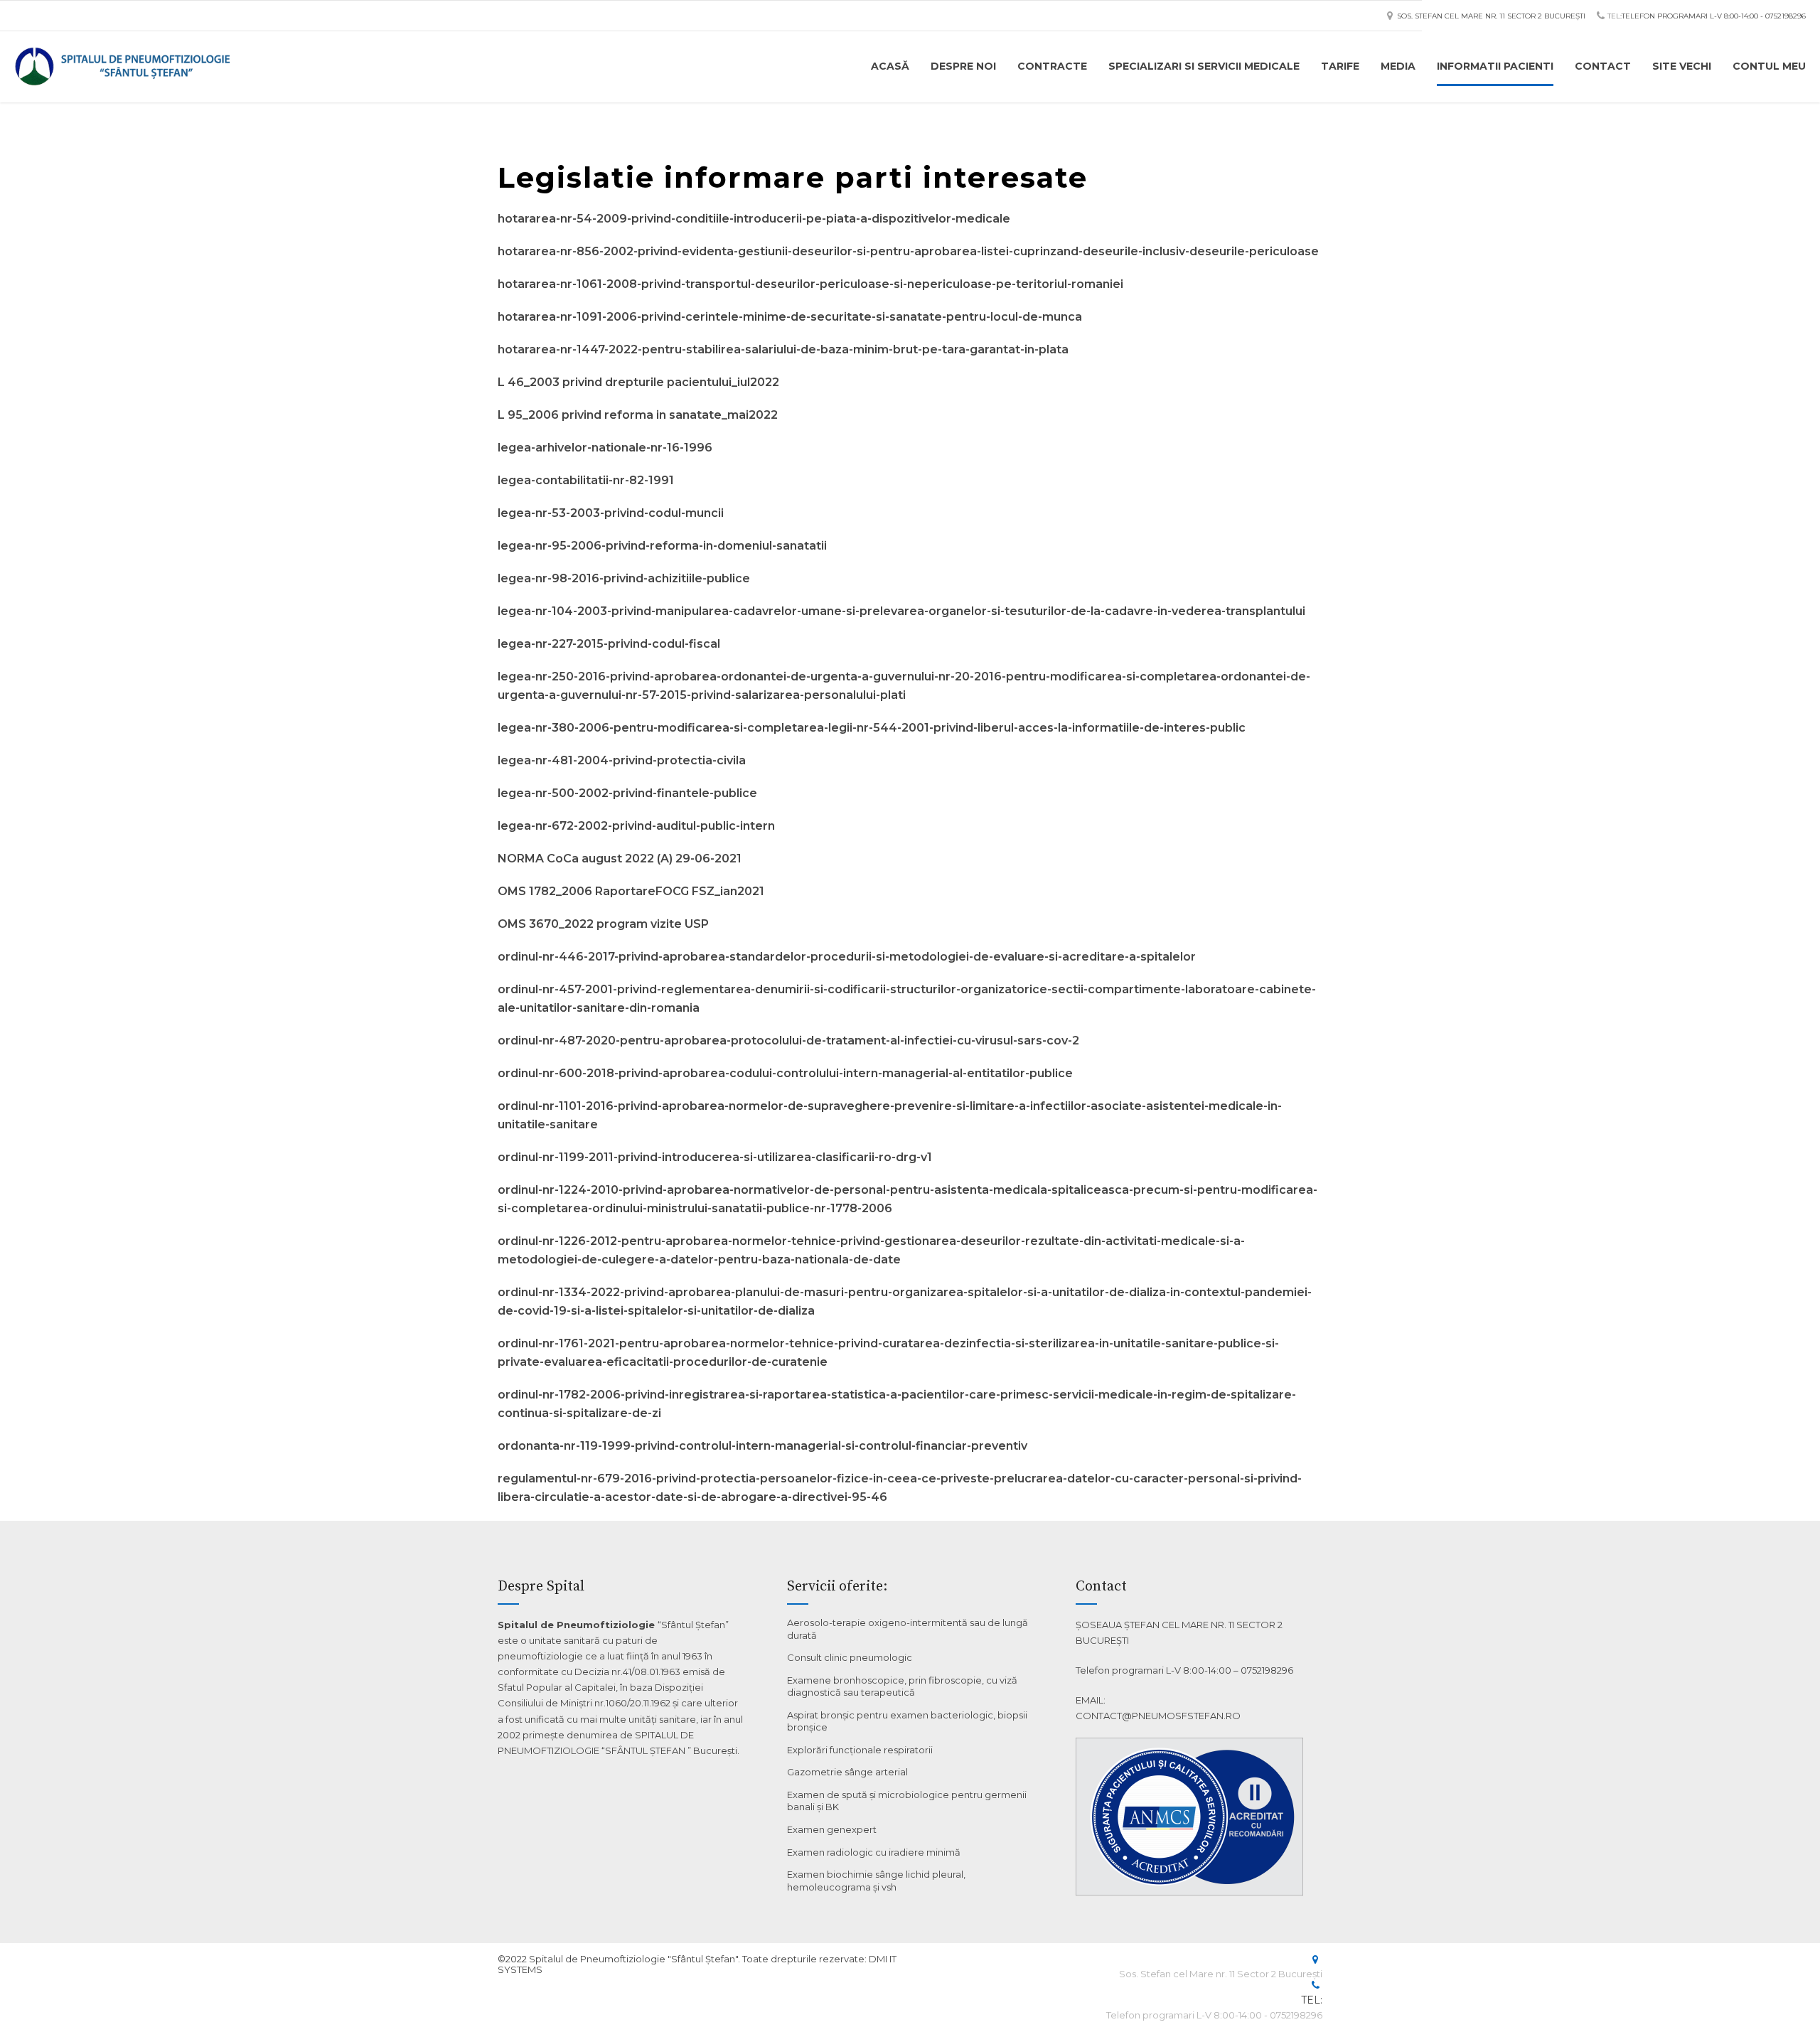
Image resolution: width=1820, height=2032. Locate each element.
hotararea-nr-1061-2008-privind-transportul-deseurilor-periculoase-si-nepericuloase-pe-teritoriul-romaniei (810, 284)
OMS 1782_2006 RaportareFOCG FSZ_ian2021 (631, 891)
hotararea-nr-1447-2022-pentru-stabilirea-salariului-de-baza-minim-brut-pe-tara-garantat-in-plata (783, 349)
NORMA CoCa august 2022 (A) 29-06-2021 (620, 859)
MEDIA (1398, 66)
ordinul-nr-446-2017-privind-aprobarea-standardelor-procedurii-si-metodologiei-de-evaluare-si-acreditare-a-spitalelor (847, 957)
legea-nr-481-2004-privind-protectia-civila (622, 760)
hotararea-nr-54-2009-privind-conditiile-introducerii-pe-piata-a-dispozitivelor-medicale (754, 219)
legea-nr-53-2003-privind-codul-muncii (611, 513)
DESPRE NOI (963, 66)
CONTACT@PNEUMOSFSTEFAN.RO (1158, 1716)
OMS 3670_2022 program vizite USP (603, 924)
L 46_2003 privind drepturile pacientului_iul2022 (638, 382)
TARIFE (1340, 66)
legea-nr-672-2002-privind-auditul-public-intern (636, 826)
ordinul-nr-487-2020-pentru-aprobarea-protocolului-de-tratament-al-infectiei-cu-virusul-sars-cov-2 (788, 1041)
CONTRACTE (1052, 66)
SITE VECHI (1682, 66)
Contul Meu (1769, 66)
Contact (1603, 66)
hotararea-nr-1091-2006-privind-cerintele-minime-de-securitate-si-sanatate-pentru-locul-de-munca (790, 317)
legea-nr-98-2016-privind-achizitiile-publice (624, 578)
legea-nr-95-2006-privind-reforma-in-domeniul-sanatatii (662, 546)
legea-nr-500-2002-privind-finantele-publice (627, 793)
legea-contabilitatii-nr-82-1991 (586, 480)
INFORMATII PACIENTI (1495, 66)
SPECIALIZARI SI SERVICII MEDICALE (1204, 66)
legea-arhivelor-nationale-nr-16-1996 (605, 448)
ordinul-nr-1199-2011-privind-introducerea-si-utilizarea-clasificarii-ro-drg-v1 (715, 1157)
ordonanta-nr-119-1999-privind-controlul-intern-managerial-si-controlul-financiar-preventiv (762, 1446)
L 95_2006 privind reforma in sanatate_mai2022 (638, 415)
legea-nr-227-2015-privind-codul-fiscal (609, 644)
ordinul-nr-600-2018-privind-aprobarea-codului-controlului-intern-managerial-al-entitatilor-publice (785, 1073)
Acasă (890, 66)
